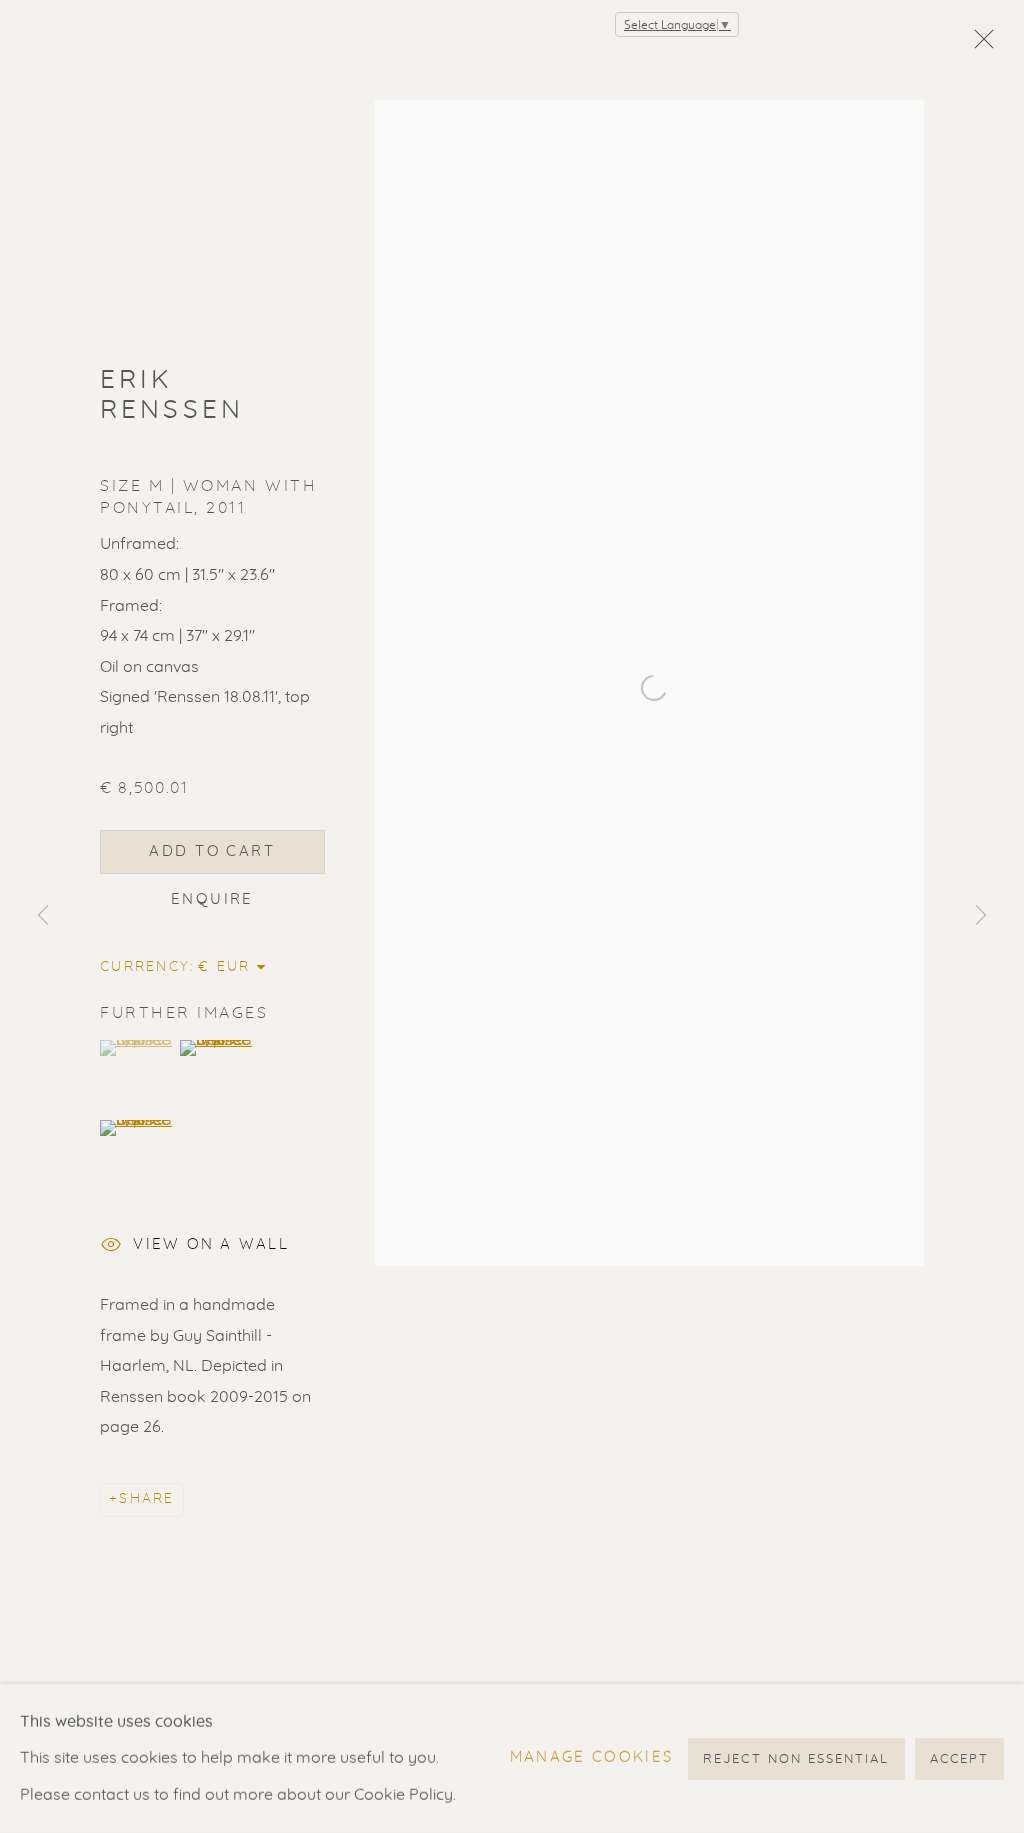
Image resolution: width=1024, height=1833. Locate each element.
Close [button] (979, 45)
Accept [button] (959, 1758)
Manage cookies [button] (592, 1757)
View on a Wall (211, 1244)
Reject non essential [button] (796, 1758)
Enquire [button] (212, 899)
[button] (137, 1048)
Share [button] (146, 1499)
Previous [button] (43, 916)
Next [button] (981, 916)
